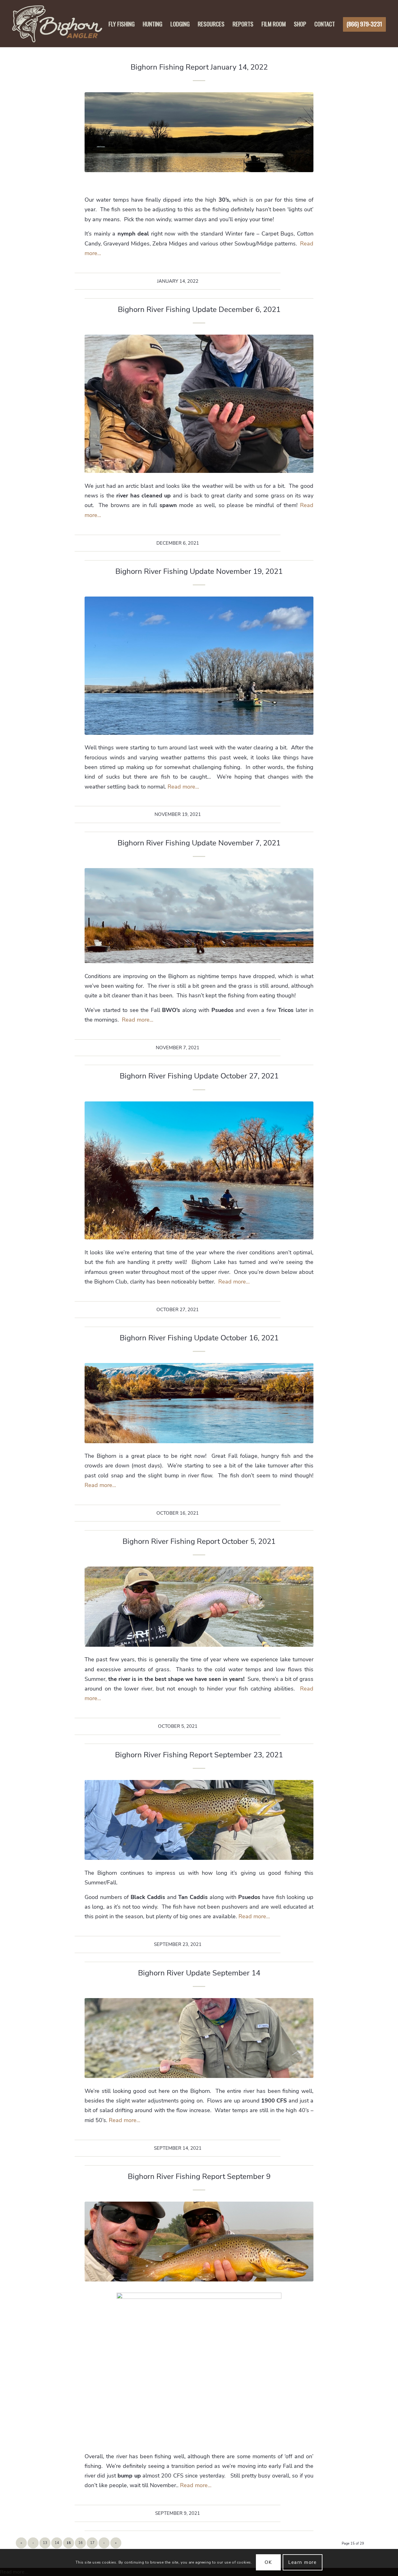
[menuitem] (122, 24)
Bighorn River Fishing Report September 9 (199, 2176)
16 (81, 2543)
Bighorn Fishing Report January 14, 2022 (199, 67)
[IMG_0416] (199, 2038)
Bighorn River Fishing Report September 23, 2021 (199, 1755)
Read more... (183, 787)
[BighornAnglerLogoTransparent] (57, 24)
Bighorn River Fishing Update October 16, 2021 (199, 1338)
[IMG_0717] (199, 1171)
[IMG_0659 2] (199, 1403)
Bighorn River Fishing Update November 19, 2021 (199, 571)
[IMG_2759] (199, 404)
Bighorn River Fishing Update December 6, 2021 (199, 309)
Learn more (302, 2562)
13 (45, 2543)
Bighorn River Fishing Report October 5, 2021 (199, 1541)
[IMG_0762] (199, 916)
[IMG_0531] (199, 1820)
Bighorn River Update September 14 (199, 1973)
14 (57, 2543)
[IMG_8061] (199, 1606)
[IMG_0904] (199, 666)
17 (92, 2543)
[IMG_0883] (199, 132)
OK (268, 2562)
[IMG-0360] (199, 2242)
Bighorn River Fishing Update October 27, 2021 (199, 1076)
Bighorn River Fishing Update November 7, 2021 (199, 843)
